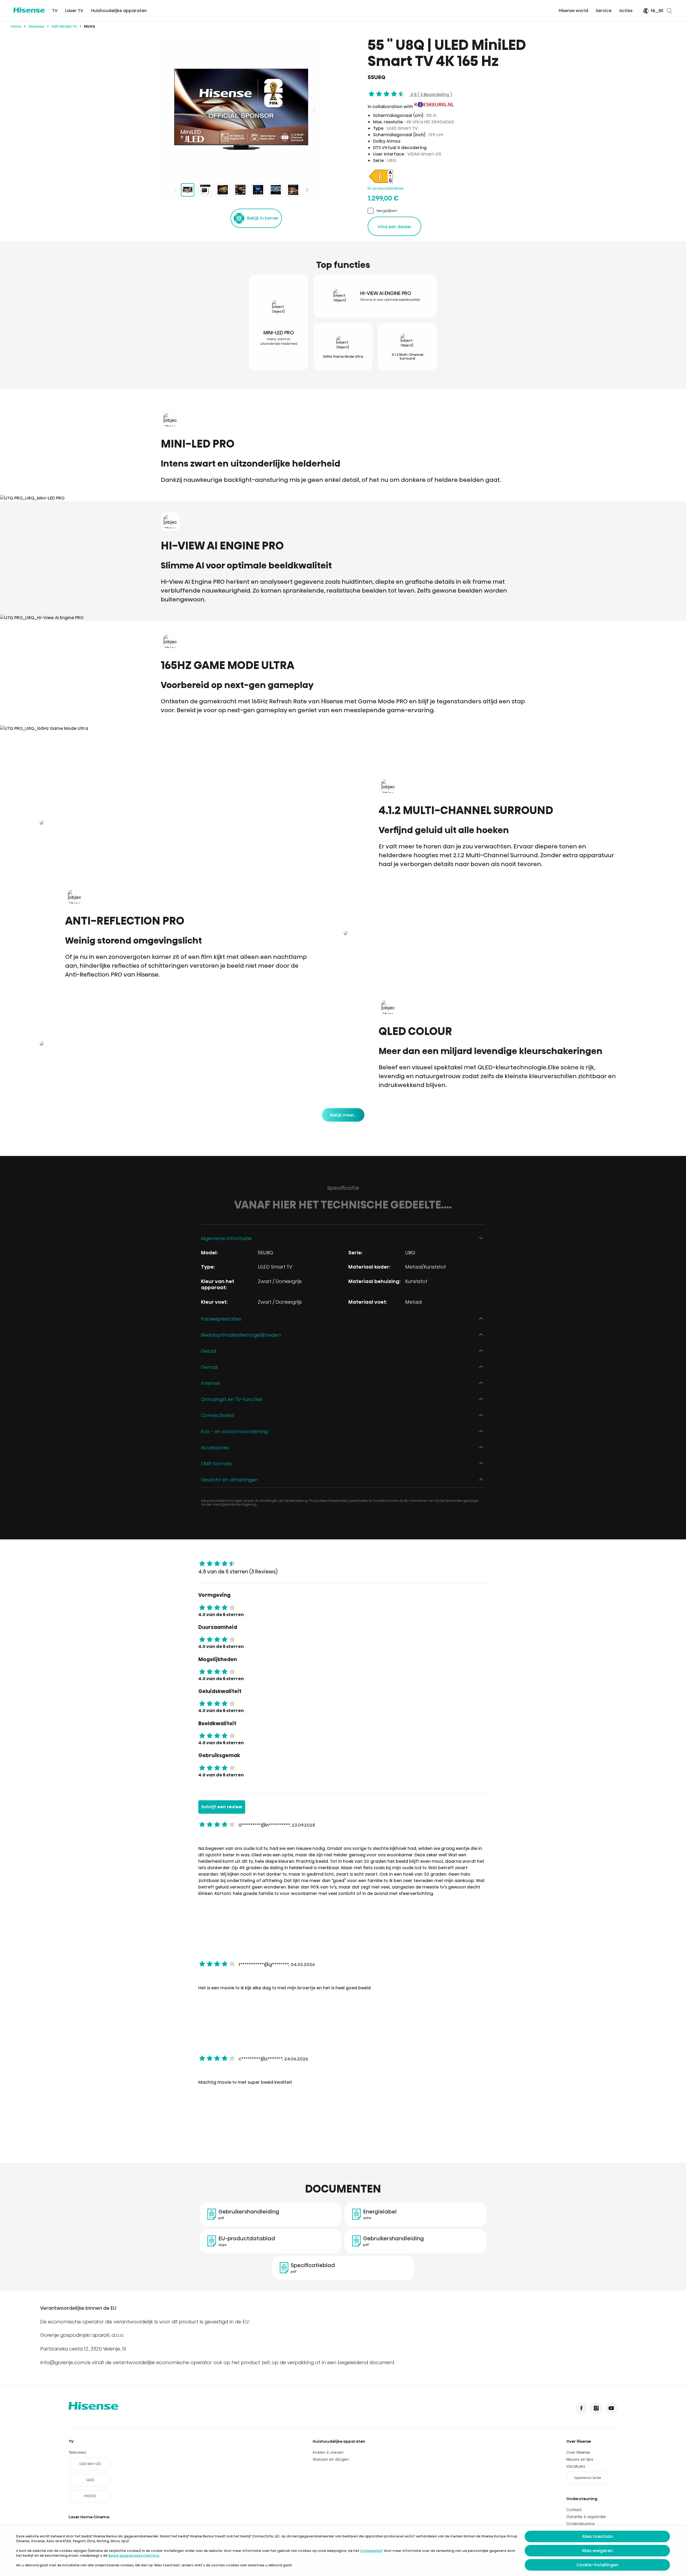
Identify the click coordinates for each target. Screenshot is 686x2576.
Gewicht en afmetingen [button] (230, 1480)
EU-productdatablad (385, 188)
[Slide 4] (240, 190)
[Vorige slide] (169, 109)
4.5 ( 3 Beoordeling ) (430, 95)
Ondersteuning (582, 2499)
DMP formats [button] (217, 1464)
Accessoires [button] (215, 1448)
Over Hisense (579, 2441)
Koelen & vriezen (328, 2452)
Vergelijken (387, 211)
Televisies (36, 26)
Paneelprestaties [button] (221, 1319)
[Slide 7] (293, 190)
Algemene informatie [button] (226, 1238)
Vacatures (576, 2466)
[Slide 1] (188, 190)
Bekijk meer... (343, 1115)
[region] (241, 109)
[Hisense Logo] (29, 10)
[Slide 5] (258, 190)
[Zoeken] (669, 11)
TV (55, 11)
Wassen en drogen (331, 2459)
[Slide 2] (205, 190)
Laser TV (74, 11)
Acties (626, 11)
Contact (574, 2510)
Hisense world (573, 11)
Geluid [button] (208, 1351)
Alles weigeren (597, 2551)
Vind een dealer (395, 227)
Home (16, 26)
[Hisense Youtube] (611, 2408)
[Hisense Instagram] (596, 2408)
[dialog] (343, 2551)
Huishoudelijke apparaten (119, 11)
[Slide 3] (223, 190)
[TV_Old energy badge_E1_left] (381, 183)
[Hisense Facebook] (581, 2408)
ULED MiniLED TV (64, 26)
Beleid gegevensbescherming (134, 2555)
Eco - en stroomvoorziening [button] (234, 1431)
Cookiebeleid (371, 2551)
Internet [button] (211, 1383)
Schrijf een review (222, 1807)
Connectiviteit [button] (218, 1415)
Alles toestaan (597, 2536)
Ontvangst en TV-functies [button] (232, 1399)
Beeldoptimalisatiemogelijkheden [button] (241, 1335)
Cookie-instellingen (597, 2565)
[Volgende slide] (314, 109)
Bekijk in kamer (263, 218)
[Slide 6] (276, 190)
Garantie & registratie (586, 2517)
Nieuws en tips (580, 2459)
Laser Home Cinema (89, 2517)
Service (604, 11)
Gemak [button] (210, 1367)
